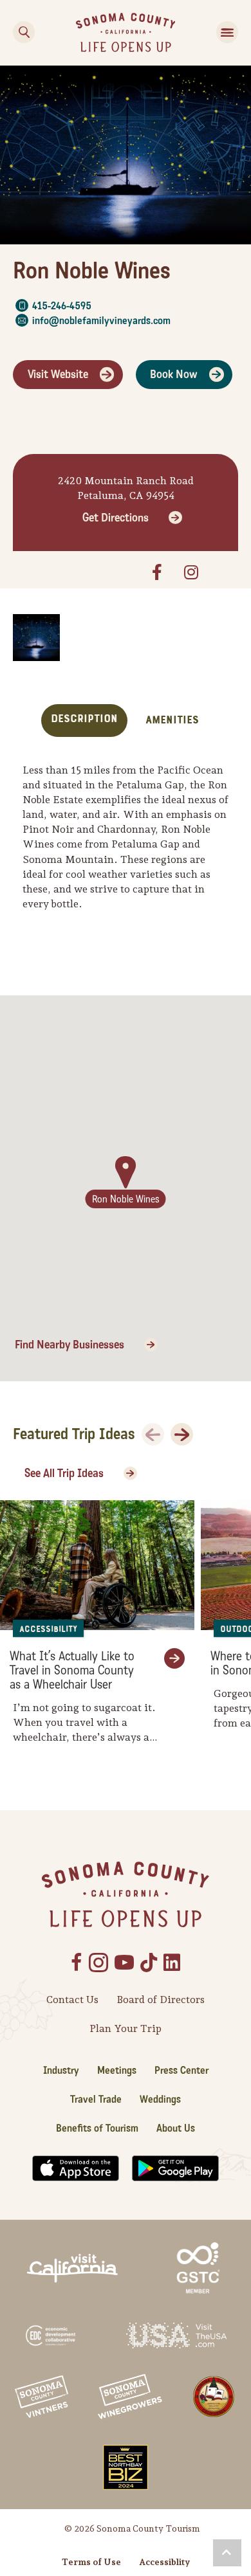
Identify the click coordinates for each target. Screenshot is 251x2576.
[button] (227, 2553)
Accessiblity (164, 2562)
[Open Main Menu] (227, 32)
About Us (176, 2128)
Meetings (117, 2070)
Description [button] (84, 719)
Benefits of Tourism (97, 2128)
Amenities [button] (172, 720)
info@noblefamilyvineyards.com (101, 321)
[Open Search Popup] (24, 32)
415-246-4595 (62, 306)
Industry (61, 2070)
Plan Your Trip (126, 2028)
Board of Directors (161, 2000)
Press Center (181, 2070)
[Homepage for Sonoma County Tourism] (126, 31)
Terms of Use (91, 2562)
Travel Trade (96, 2099)
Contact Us (72, 2000)
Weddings (160, 2099)
